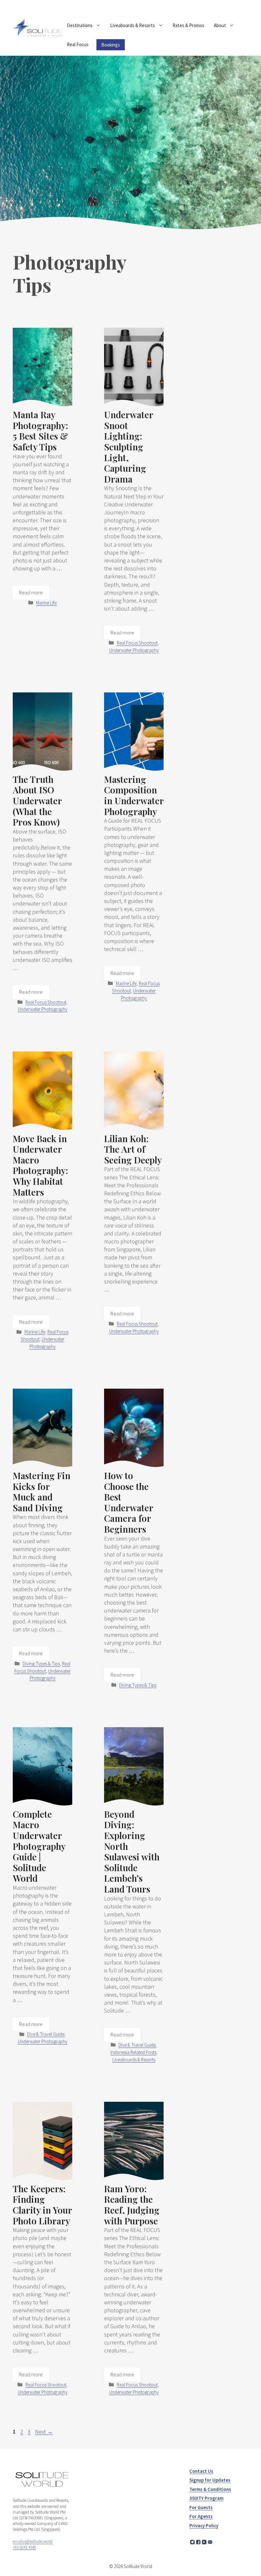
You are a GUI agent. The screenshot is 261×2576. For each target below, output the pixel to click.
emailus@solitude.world (33, 2541)
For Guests (201, 2507)
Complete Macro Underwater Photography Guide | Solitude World (39, 1846)
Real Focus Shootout (137, 643)
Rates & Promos (188, 25)
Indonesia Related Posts (133, 2052)
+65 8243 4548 (24, 2547)
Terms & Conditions (210, 2489)
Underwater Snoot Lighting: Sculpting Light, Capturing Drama (129, 447)
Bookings (111, 45)
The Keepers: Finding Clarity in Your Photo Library (42, 2205)
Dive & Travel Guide (46, 2034)
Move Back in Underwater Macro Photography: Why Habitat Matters (40, 1165)
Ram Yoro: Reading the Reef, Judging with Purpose (132, 2205)
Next (44, 2432)
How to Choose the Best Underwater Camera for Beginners (129, 1502)
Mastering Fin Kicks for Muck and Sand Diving (42, 1492)
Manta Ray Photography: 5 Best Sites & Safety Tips (40, 431)
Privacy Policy (204, 2526)
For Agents (201, 2516)
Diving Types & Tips (41, 1664)
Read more (31, 592)
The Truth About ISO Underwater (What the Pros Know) (37, 801)
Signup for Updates (210, 2480)
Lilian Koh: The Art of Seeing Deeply (133, 1149)
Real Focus (78, 44)
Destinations (80, 25)
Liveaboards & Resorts (133, 25)
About (220, 25)
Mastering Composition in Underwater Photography (134, 795)
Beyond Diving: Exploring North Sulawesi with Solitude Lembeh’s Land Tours (132, 1851)
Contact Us (201, 2471)
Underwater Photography (134, 650)
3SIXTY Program (206, 2498)
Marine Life (46, 603)
